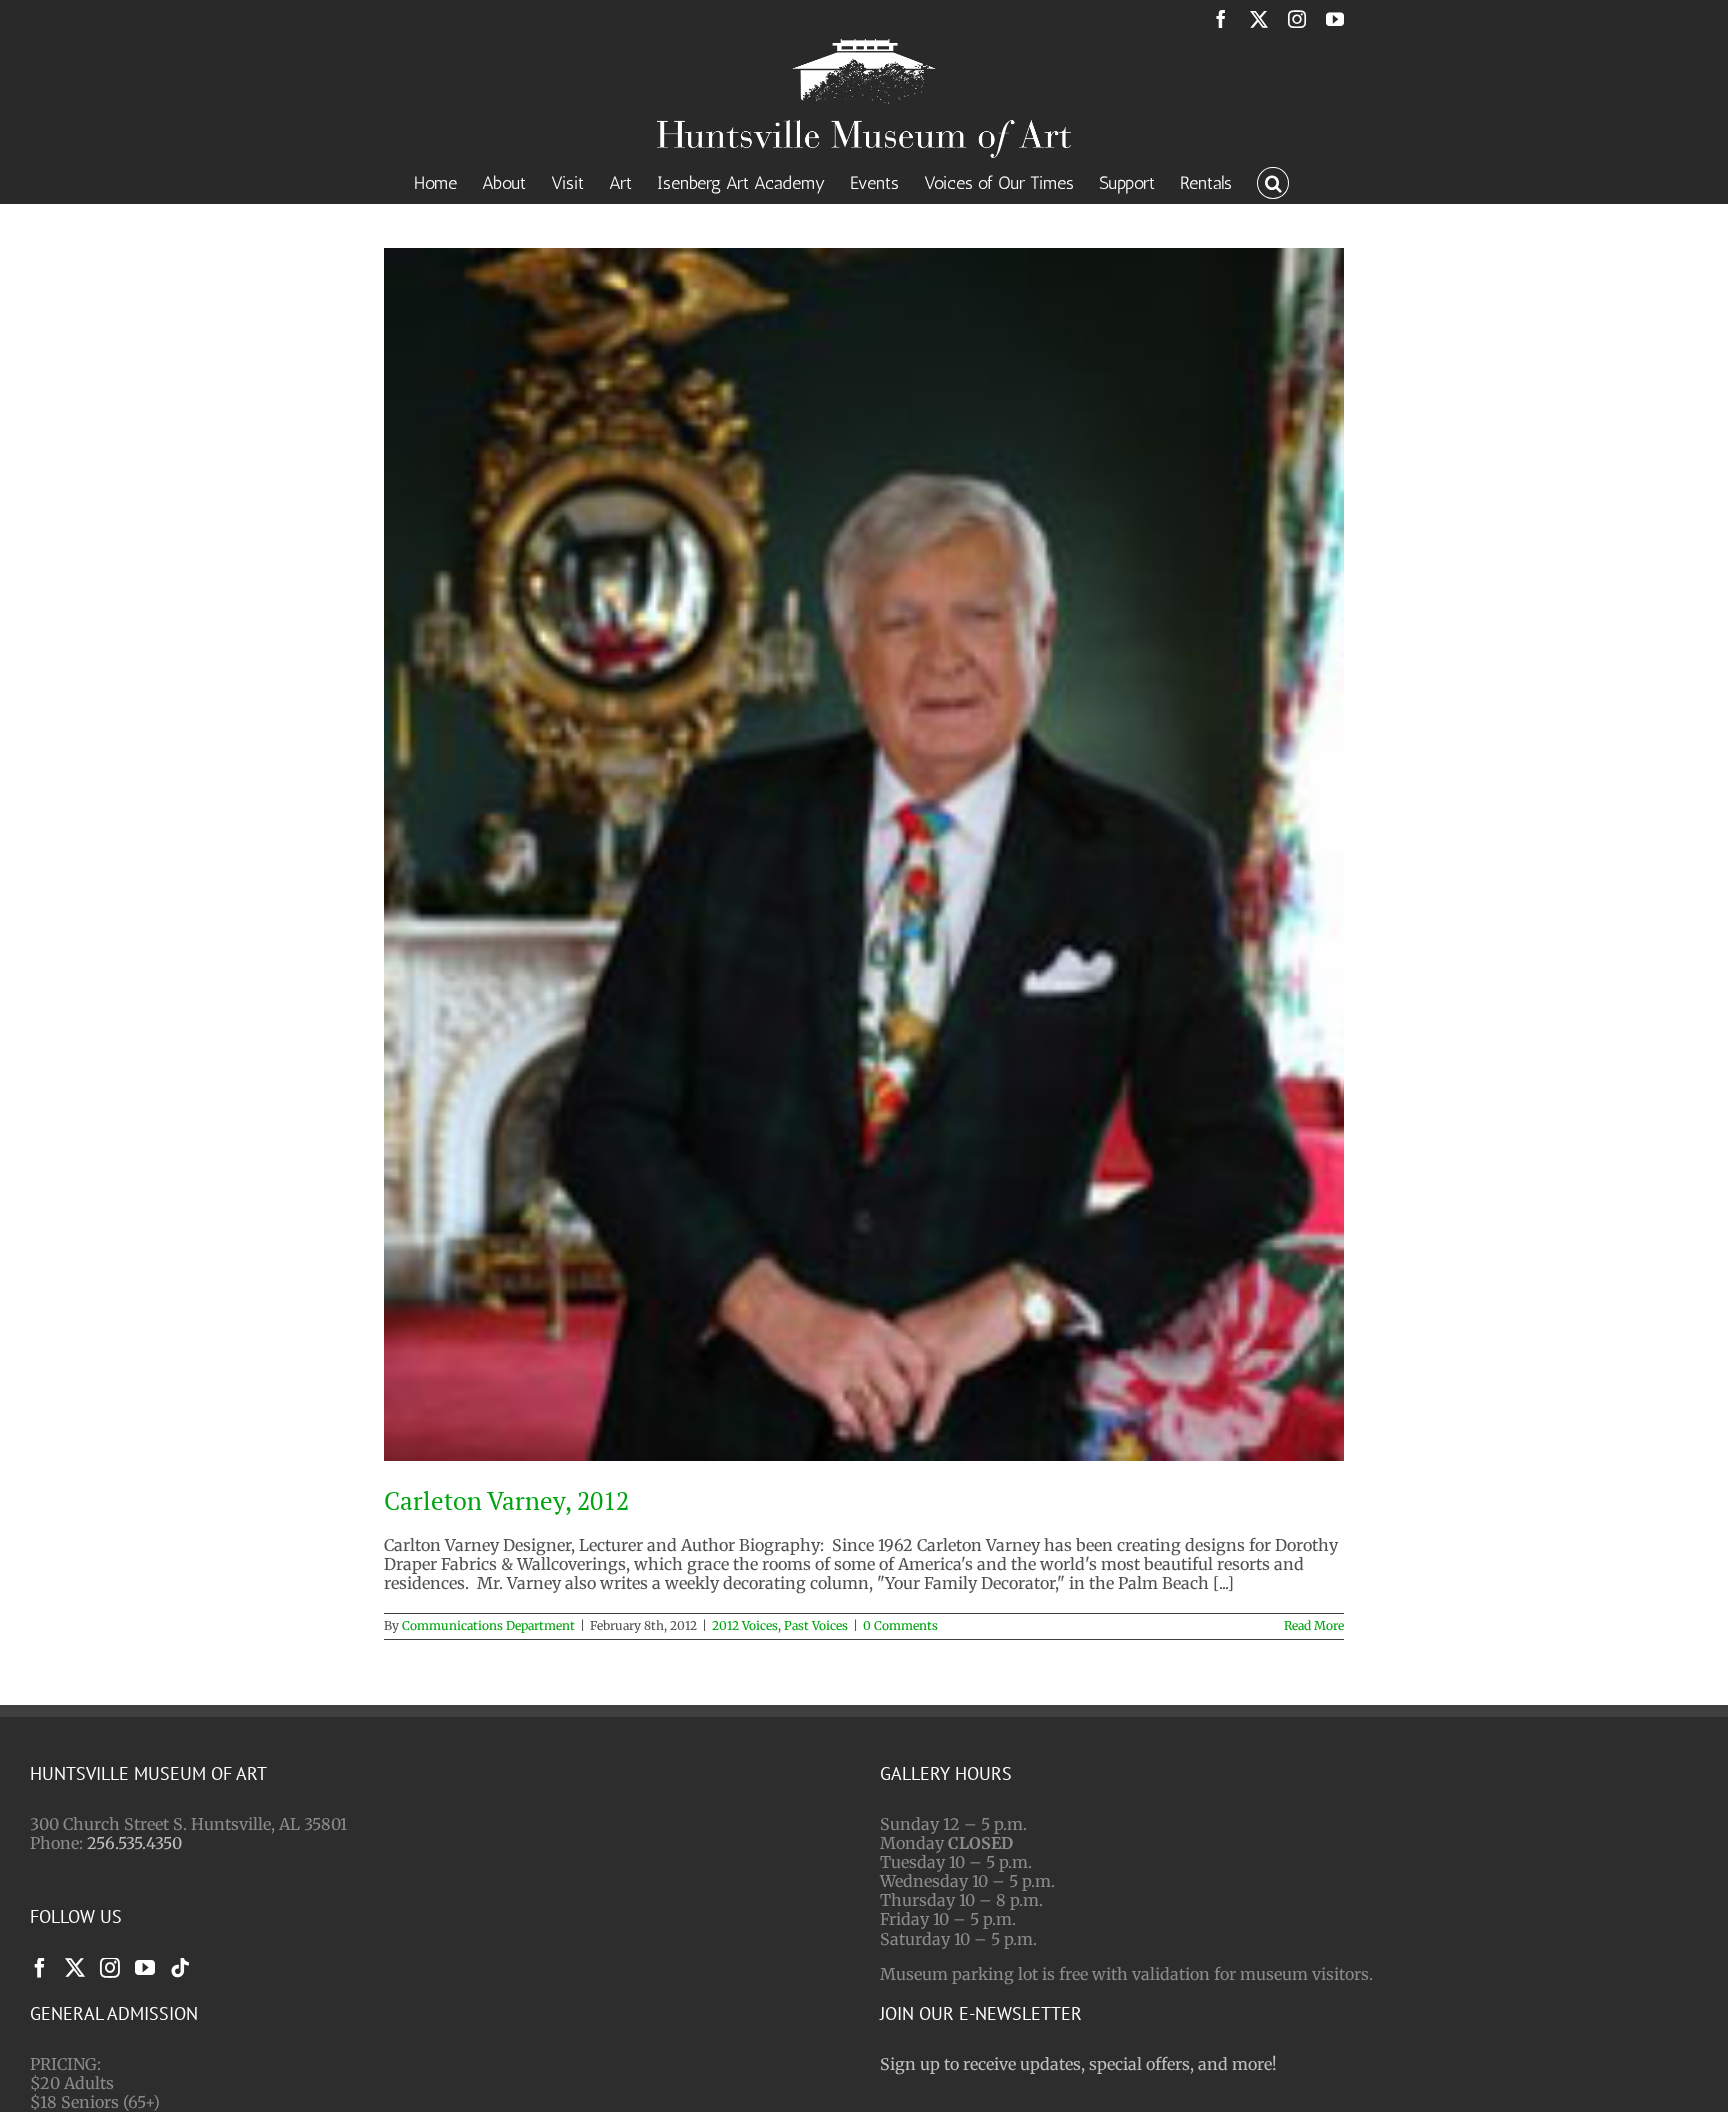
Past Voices (816, 1625)
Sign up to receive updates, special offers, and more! (1078, 2064)
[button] (1273, 181)
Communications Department (488, 1625)
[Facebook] (40, 1968)
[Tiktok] (180, 1968)
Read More (1314, 1625)
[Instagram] (110, 1968)
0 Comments (900, 1625)
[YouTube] (145, 1968)
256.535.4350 (134, 1843)
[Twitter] (75, 1968)
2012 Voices (745, 1625)
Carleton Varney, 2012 (506, 1500)
